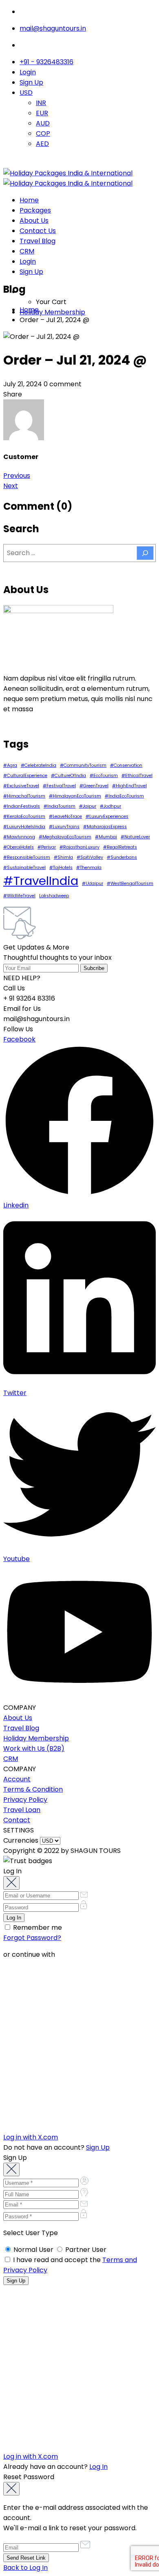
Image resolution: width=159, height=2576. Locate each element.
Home (29, 200)
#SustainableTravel (24, 868)
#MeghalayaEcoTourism (65, 837)
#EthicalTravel (137, 776)
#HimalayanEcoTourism (75, 796)
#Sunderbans (122, 857)
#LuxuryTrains (64, 827)
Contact (17, 1820)
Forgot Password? (32, 1938)
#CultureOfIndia (68, 776)
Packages (35, 210)
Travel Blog (38, 241)
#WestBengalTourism (130, 884)
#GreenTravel (94, 786)
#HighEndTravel (129, 786)
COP (43, 133)
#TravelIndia (41, 881)
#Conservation (126, 765)
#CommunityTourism (83, 765)
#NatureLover (135, 837)
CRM (27, 251)
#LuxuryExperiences (107, 816)
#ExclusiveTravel (21, 786)
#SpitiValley (90, 857)
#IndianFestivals (22, 806)
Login (28, 72)
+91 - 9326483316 (46, 62)
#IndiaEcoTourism (124, 796)
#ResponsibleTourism (27, 857)
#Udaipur (93, 884)
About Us (34, 221)
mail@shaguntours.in (53, 28)
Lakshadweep (54, 896)
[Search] (145, 553)
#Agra (10, 765)
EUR (42, 113)
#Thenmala (89, 868)
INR (41, 103)
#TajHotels (61, 868)
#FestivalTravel (59, 786)
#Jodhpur (110, 806)
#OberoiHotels (19, 847)
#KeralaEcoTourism (24, 816)
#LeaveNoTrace (65, 816)
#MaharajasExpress (105, 827)
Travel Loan (22, 1810)
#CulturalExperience (25, 776)
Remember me (37, 1928)
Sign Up (31, 82)
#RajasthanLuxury (79, 847)
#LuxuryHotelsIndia (24, 827)
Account (17, 1779)
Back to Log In (25, 2568)
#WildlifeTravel (19, 896)
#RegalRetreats (120, 847)
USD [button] (26, 93)
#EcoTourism (104, 776)
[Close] (11, 1883)
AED (42, 144)
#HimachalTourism (24, 796)
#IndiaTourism (60, 806)
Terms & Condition (33, 1789)
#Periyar (47, 847)
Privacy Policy (25, 1800)
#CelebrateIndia (39, 765)
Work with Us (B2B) (34, 1748)
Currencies (21, 1840)
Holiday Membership (52, 312)
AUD (43, 123)
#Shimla (63, 857)
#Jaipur (88, 806)
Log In (98, 2467)
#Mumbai (106, 837)
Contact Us (38, 231)
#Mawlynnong (19, 837)
